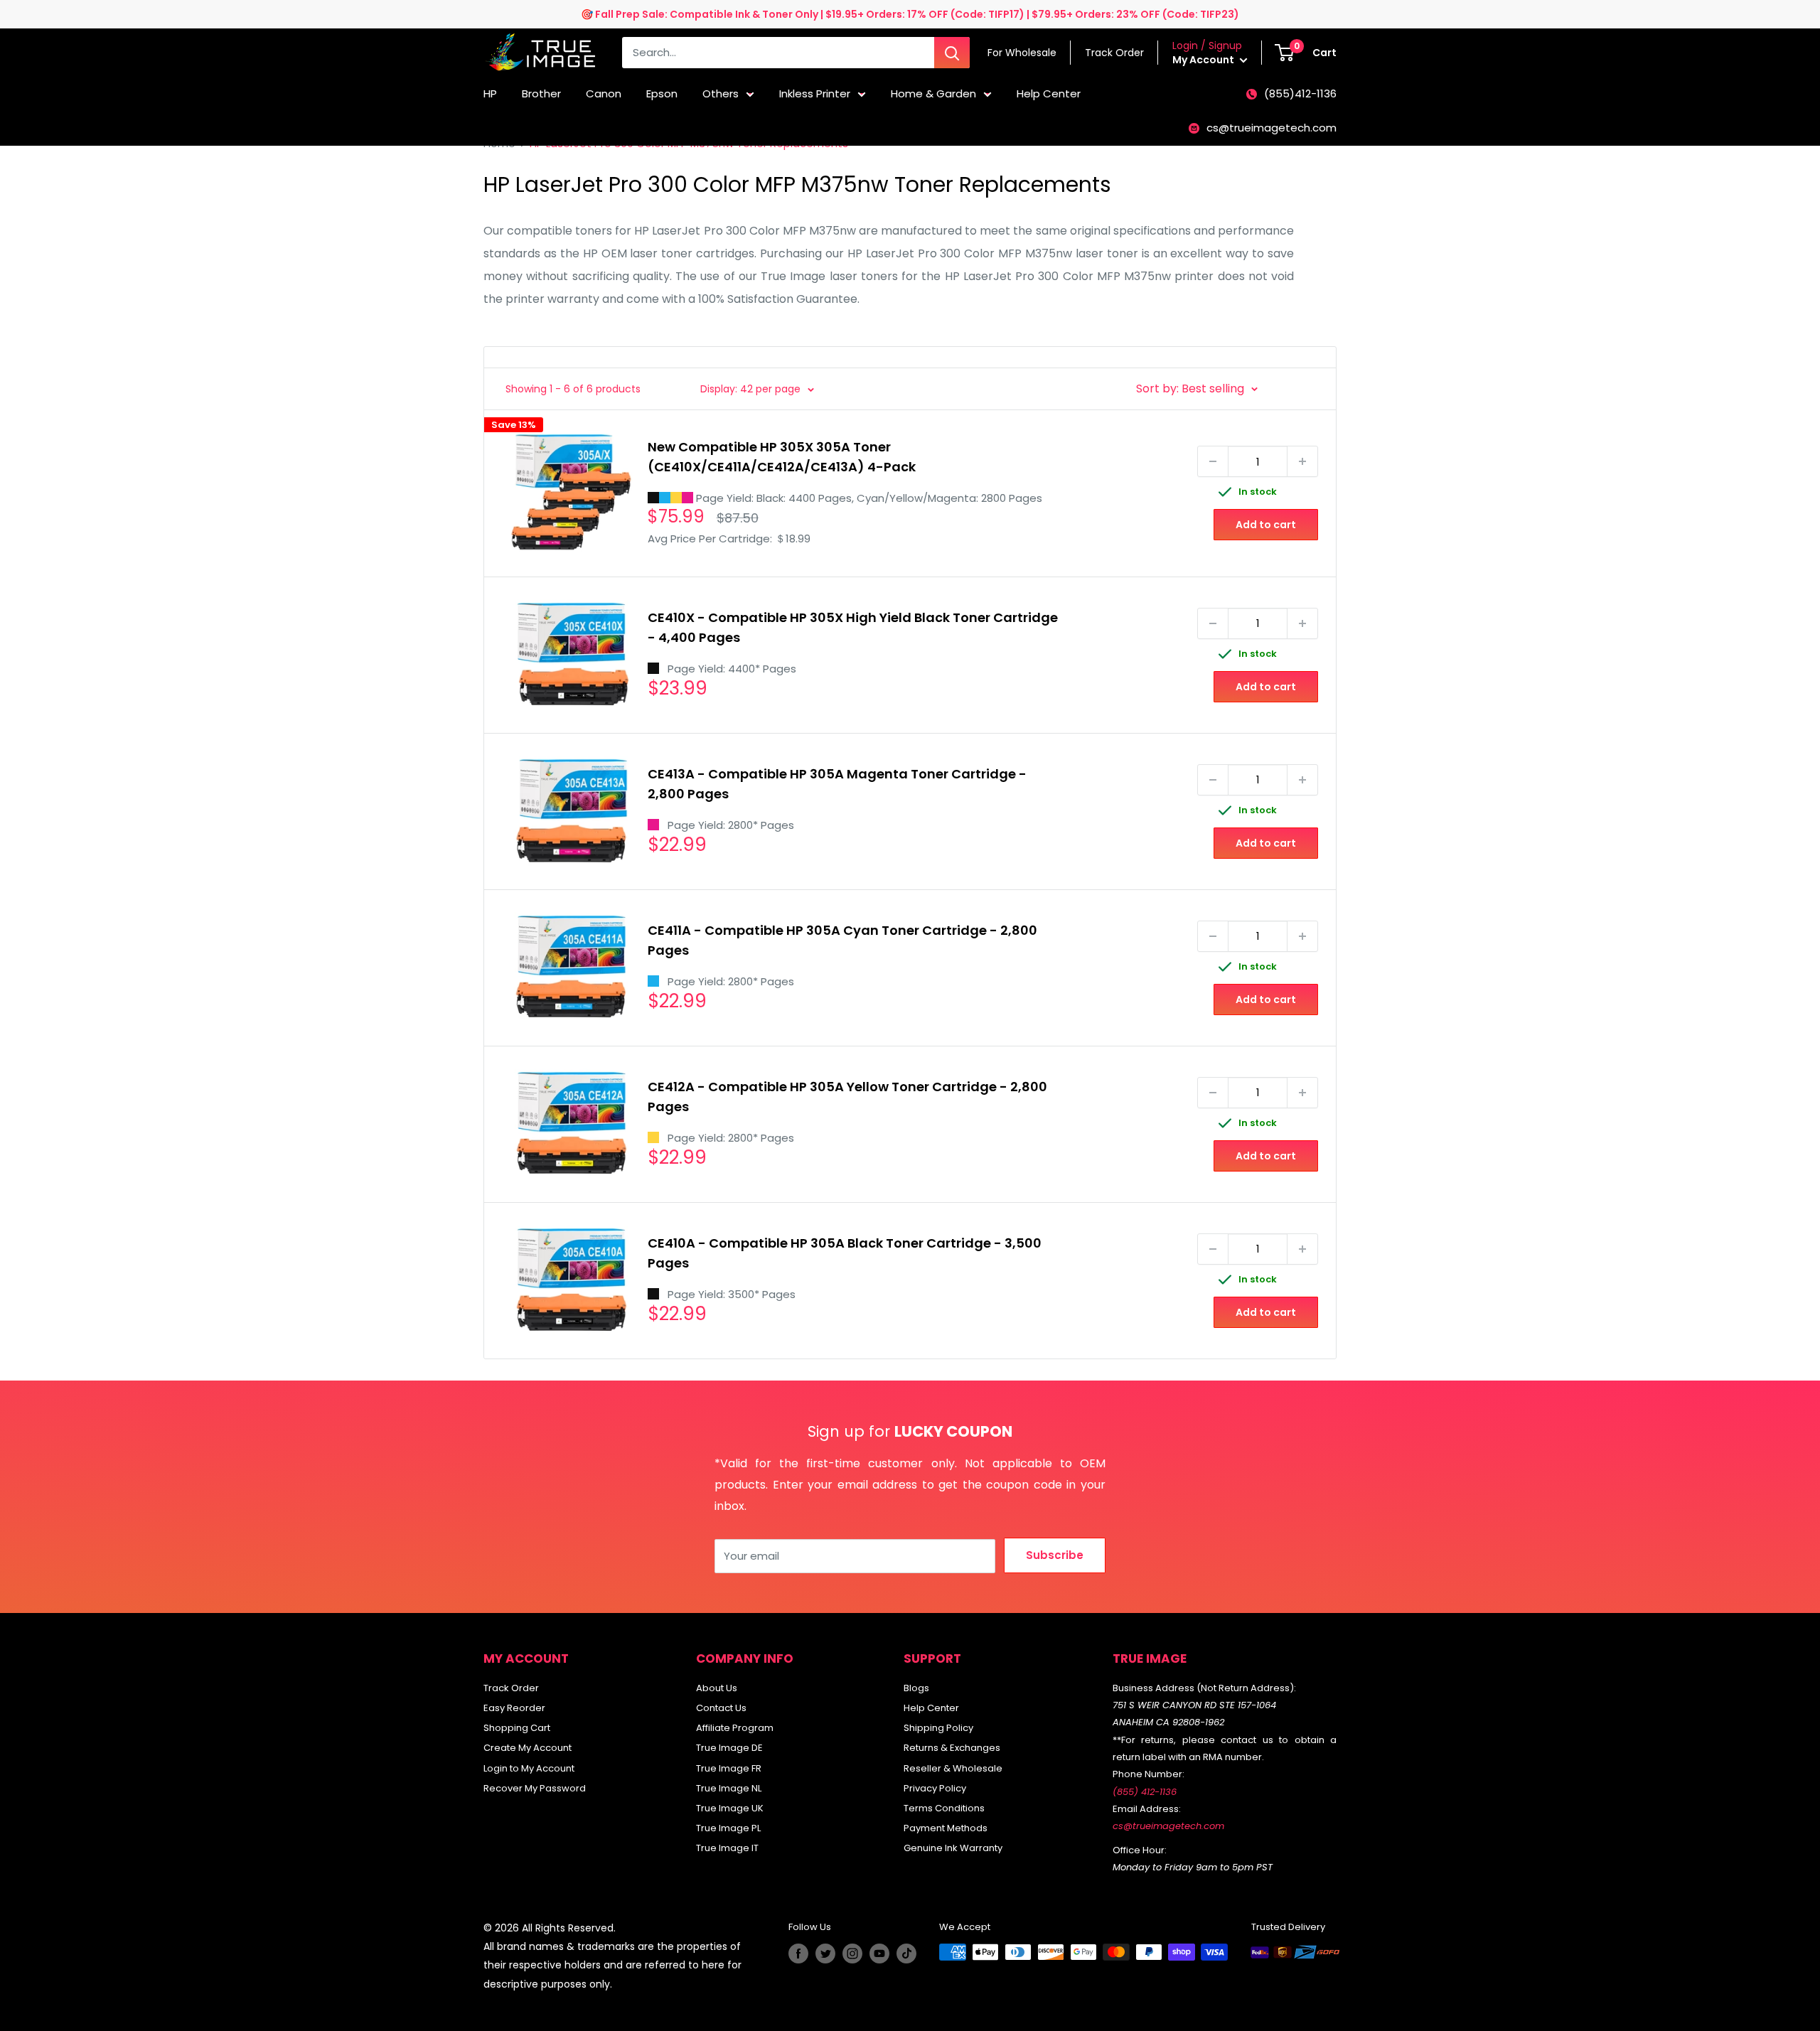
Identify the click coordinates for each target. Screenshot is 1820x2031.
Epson (662, 93)
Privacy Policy (935, 1788)
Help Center (1049, 93)
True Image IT (727, 1848)
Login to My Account (529, 1768)
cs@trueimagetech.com (1272, 128)
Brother (541, 93)
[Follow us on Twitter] (825, 1954)
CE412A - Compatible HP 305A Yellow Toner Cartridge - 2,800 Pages (847, 1097)
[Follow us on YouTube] (879, 1954)
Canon (604, 93)
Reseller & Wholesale (953, 1768)
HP (490, 93)
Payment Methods (946, 1828)
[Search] (952, 53)
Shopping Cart (517, 1728)
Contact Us (721, 1708)
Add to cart (1266, 525)
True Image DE (729, 1748)
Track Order (511, 1688)
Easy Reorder (514, 1708)
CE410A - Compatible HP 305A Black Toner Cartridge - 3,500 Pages (845, 1253)
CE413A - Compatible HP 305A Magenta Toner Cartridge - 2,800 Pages (837, 784)
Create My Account (528, 1748)
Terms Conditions (944, 1808)
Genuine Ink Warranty (953, 1848)
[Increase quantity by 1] (1302, 461)
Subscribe (1055, 1555)
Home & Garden (933, 93)
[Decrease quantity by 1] (1213, 461)
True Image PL (728, 1828)
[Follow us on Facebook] (798, 1954)
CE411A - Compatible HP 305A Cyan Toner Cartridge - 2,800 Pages (842, 940)
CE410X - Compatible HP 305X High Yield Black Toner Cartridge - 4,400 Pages (853, 627)
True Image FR (729, 1768)
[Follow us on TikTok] (906, 1954)
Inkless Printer (815, 93)
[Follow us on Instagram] (852, 1954)
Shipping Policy (938, 1728)
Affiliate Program (735, 1728)
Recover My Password (535, 1788)
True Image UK (730, 1808)
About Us (717, 1688)
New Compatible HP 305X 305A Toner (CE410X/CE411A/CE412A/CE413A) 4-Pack (782, 457)
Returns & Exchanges (952, 1748)
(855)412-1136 (1300, 93)
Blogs (916, 1688)
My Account (1204, 60)
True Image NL (729, 1788)
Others (721, 93)
